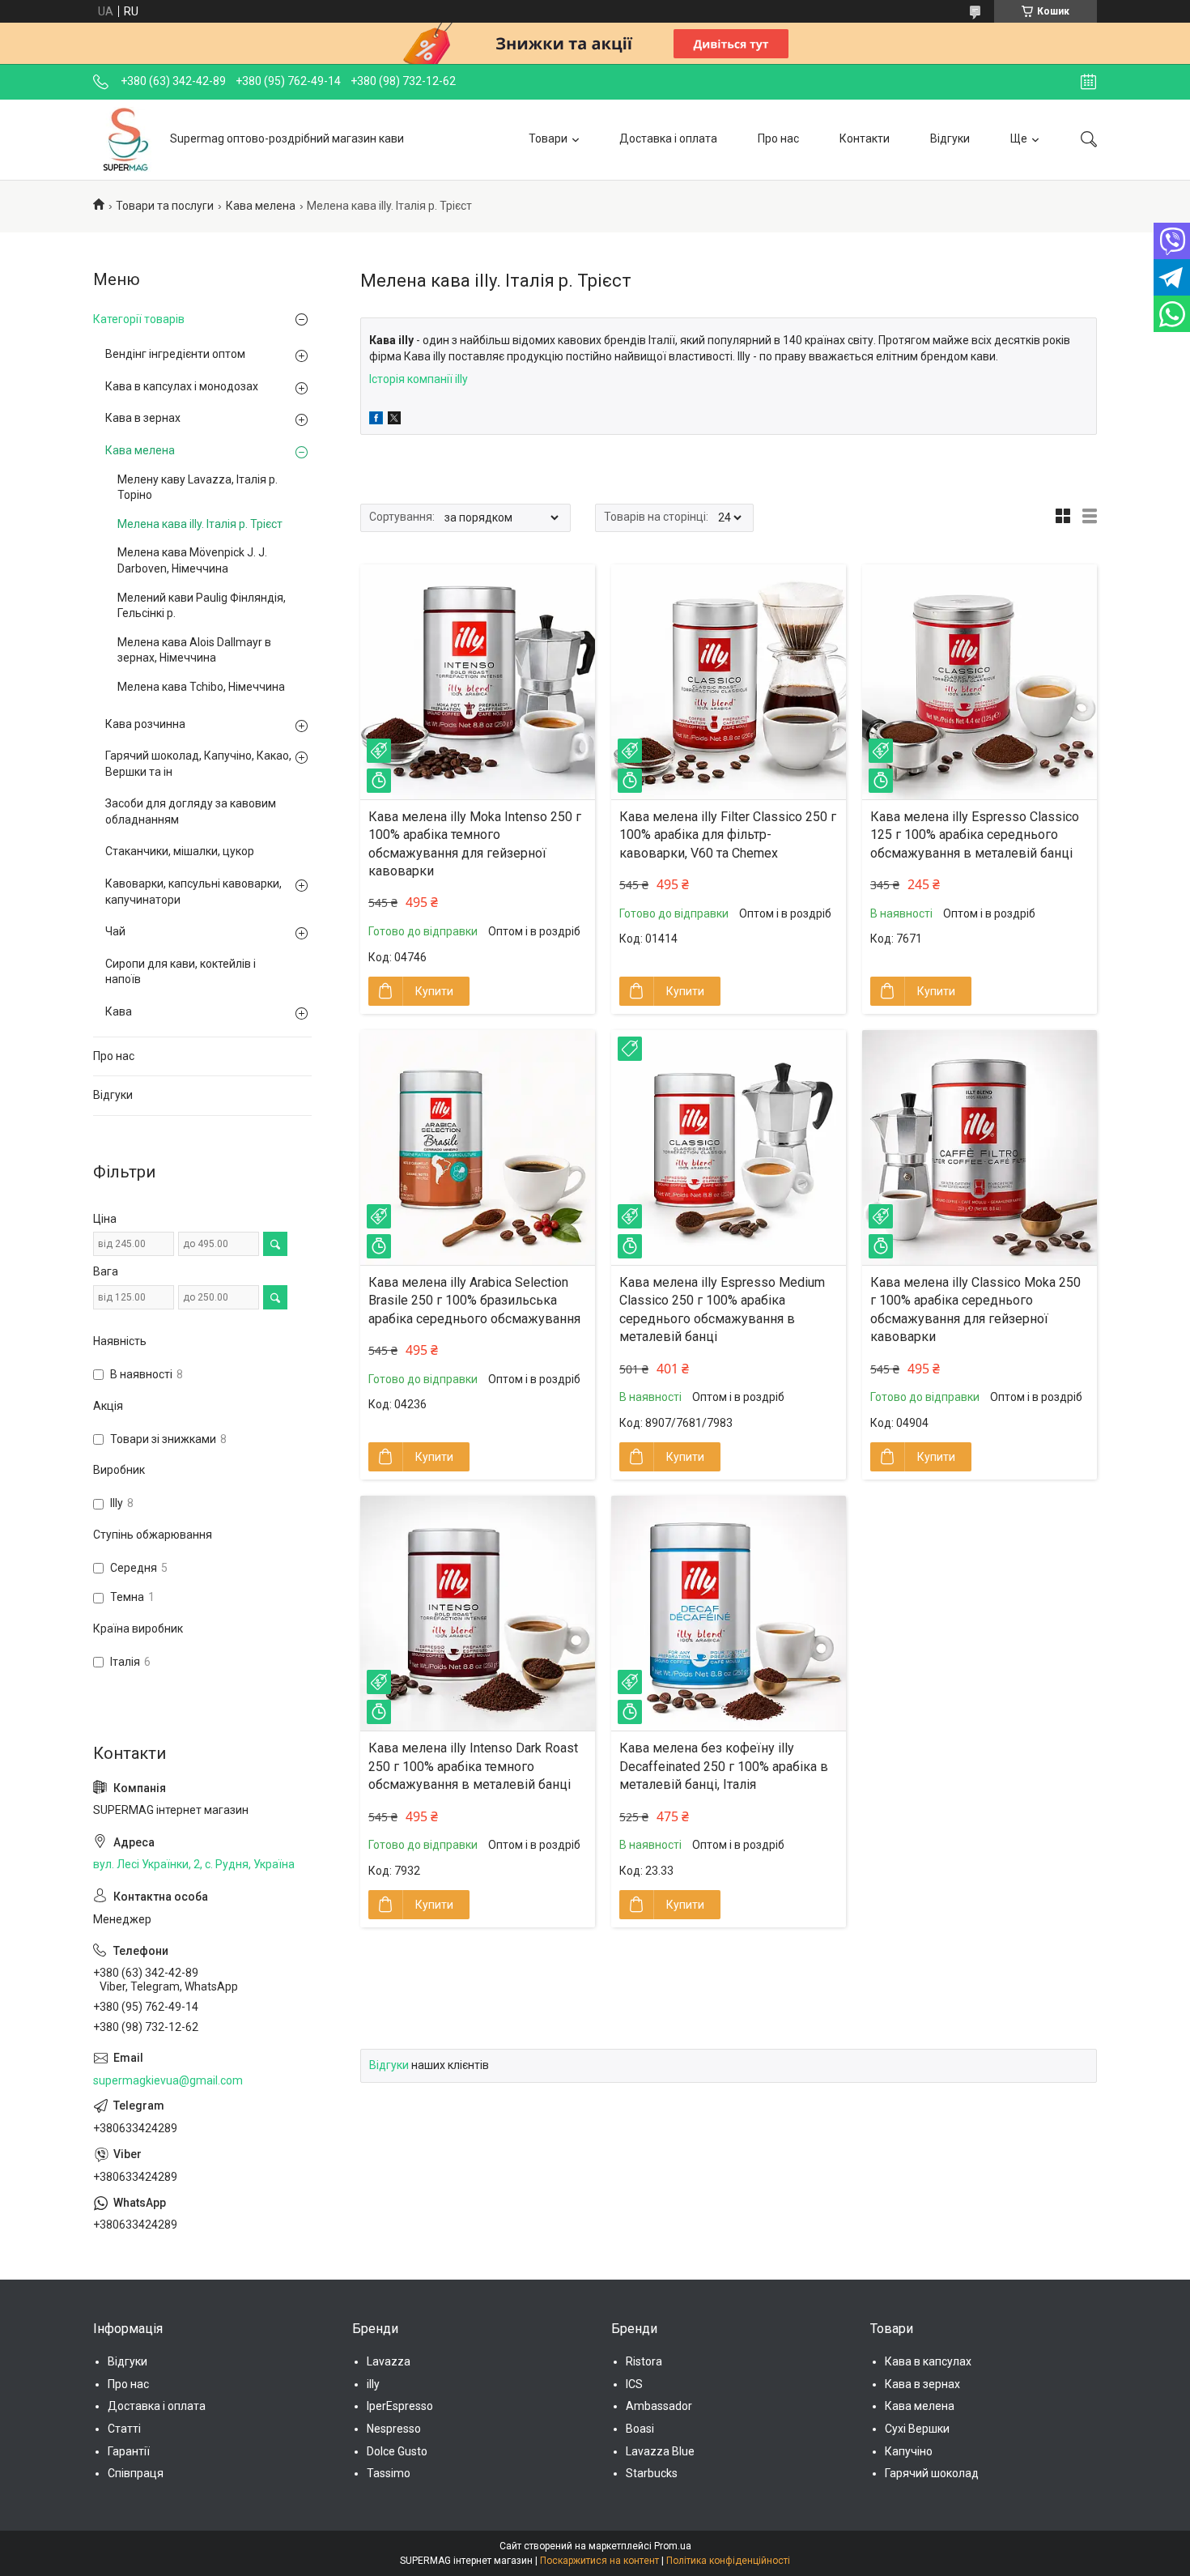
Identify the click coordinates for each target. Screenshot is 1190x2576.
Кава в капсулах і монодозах (182, 386)
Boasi (640, 2429)
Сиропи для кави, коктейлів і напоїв (181, 972)
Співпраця (136, 2473)
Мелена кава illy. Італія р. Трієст (200, 524)
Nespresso (394, 2429)
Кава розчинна (145, 724)
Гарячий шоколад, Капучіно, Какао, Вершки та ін (198, 764)
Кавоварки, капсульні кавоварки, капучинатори (193, 892)
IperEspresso (400, 2406)
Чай (115, 931)
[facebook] (376, 420)
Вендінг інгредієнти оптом (175, 354)
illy (373, 2384)
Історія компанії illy (419, 379)
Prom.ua (673, 2546)
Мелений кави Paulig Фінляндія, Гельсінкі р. (202, 606)
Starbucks (652, 2473)
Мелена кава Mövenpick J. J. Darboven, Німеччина (192, 560)
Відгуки (950, 138)
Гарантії (129, 2451)
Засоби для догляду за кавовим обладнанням (191, 811)
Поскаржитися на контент (599, 2561)
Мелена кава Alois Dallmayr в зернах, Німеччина (194, 650)
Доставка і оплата (668, 138)
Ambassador (659, 2406)
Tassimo (389, 2473)
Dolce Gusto (397, 2451)
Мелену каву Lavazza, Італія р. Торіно (198, 488)
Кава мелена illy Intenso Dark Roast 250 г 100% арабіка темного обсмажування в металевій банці (473, 1766)
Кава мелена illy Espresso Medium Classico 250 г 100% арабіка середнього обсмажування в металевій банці (722, 1309)
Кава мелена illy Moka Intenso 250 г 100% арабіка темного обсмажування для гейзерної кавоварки (475, 844)
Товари (548, 138)
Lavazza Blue (660, 2451)
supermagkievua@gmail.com (168, 2080)
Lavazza (389, 2361)
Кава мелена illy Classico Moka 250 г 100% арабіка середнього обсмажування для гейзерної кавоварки (975, 1309)
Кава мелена (261, 206)
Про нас (778, 138)
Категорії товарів (139, 319)
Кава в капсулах (928, 2361)
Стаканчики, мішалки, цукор (180, 851)
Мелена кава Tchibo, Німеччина (201, 687)
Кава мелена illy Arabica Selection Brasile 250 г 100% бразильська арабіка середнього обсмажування (474, 1301)
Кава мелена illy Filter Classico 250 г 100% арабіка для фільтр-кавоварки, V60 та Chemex (728, 835)
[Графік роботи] (1088, 82)
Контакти (865, 138)
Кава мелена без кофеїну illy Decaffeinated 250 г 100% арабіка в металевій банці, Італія (724, 1766)
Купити (434, 991)
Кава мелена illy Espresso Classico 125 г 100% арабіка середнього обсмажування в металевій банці (975, 835)
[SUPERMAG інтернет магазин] (125, 139)
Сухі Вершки (917, 2429)
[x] (394, 420)
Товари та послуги (165, 206)
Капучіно (909, 2451)
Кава (119, 1011)
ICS (634, 2384)
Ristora (644, 2361)
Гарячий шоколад (932, 2473)
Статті (124, 2429)
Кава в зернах (143, 418)
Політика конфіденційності (728, 2561)
